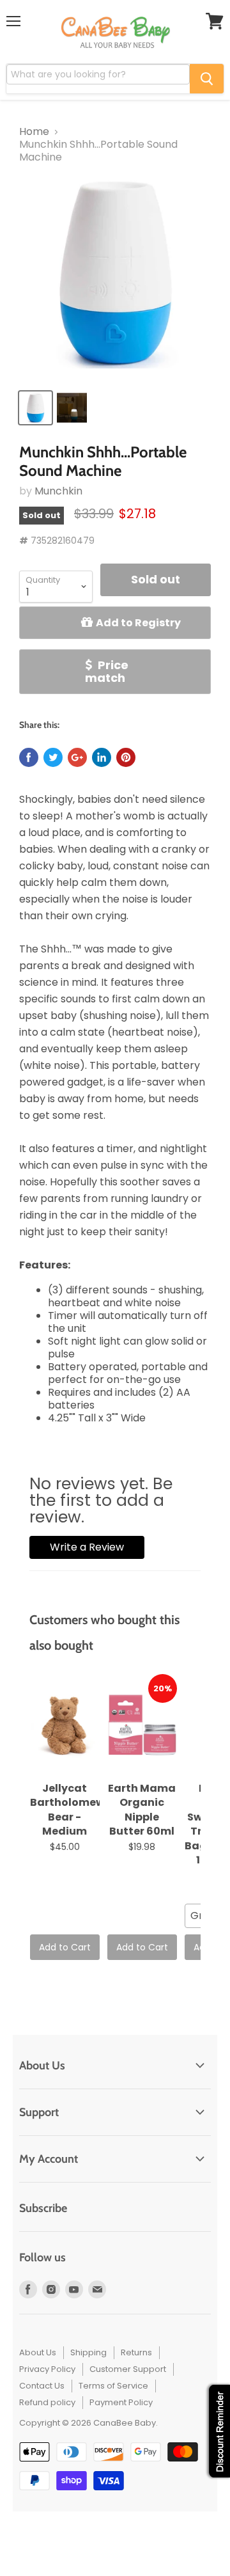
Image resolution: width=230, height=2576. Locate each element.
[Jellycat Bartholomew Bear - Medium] (65, 1725)
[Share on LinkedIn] (102, 757)
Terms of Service (113, 2386)
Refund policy (47, 2402)
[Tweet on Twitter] (53, 757)
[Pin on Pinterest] (126, 757)
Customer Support (128, 2369)
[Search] (207, 79)
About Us (38, 2352)
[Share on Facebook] (29, 757)
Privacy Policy (47, 2369)
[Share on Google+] (77, 757)
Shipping (88, 2352)
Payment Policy (121, 2402)
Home (34, 132)
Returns (136, 2352)
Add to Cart (65, 1947)
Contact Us (42, 2386)
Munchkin (58, 491)
